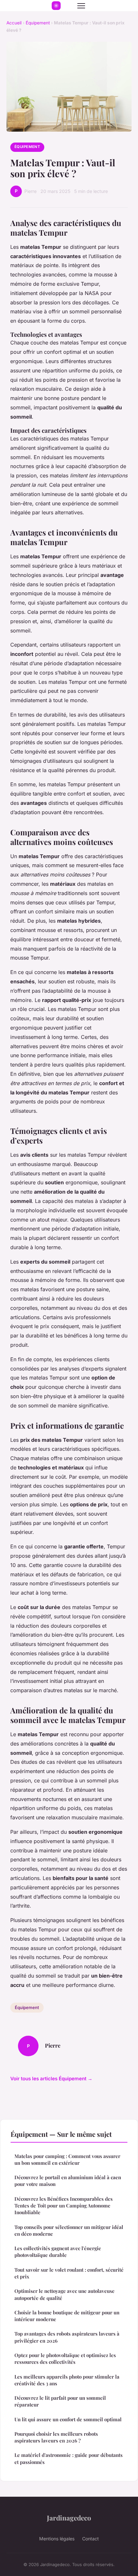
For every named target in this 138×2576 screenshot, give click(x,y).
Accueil (14, 23)
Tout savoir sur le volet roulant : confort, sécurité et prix (69, 2273)
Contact (91, 2539)
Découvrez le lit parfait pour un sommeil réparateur (60, 2401)
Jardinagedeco (69, 2518)
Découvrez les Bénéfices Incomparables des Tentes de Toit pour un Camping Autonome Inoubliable (64, 2206)
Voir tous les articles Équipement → (51, 2079)
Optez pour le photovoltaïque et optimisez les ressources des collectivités (65, 2358)
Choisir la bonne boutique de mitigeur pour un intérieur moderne (67, 2316)
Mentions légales (57, 2539)
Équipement (38, 23)
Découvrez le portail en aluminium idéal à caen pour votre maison (68, 2181)
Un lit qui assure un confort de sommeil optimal (68, 2419)
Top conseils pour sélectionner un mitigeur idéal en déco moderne (69, 2230)
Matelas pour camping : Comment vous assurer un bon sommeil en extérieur (67, 2159)
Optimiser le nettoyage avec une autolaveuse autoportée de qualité (65, 2294)
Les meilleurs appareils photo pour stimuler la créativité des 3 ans (67, 2380)
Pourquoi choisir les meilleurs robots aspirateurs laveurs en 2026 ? (56, 2437)
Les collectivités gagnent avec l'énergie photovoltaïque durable (58, 2252)
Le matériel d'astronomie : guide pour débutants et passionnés (69, 2458)
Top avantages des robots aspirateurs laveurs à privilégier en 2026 (67, 2337)
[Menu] (81, 6)
